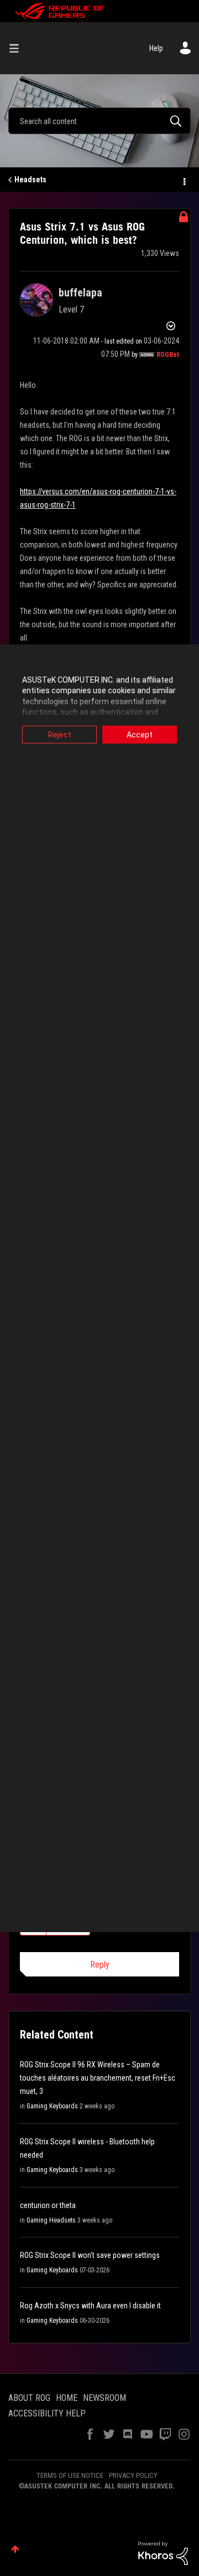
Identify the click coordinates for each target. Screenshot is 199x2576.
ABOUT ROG (29, 2398)
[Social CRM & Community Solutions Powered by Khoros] (163, 2553)
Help (156, 48)
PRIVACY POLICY (133, 2475)
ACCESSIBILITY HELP (47, 2413)
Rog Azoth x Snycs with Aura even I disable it (90, 2306)
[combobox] (99, 121)
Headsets (30, 180)
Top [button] (15, 2549)
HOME (67, 2398)
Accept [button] (140, 734)
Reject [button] (60, 734)
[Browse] (18, 48)
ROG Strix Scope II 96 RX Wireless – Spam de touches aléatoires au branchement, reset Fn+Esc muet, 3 (98, 2078)
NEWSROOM (104, 2398)
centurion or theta (48, 2205)
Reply (100, 1965)
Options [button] (184, 180)
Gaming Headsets (51, 2220)
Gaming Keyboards (52, 2106)
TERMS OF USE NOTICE (70, 2475)
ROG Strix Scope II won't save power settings (90, 2255)
